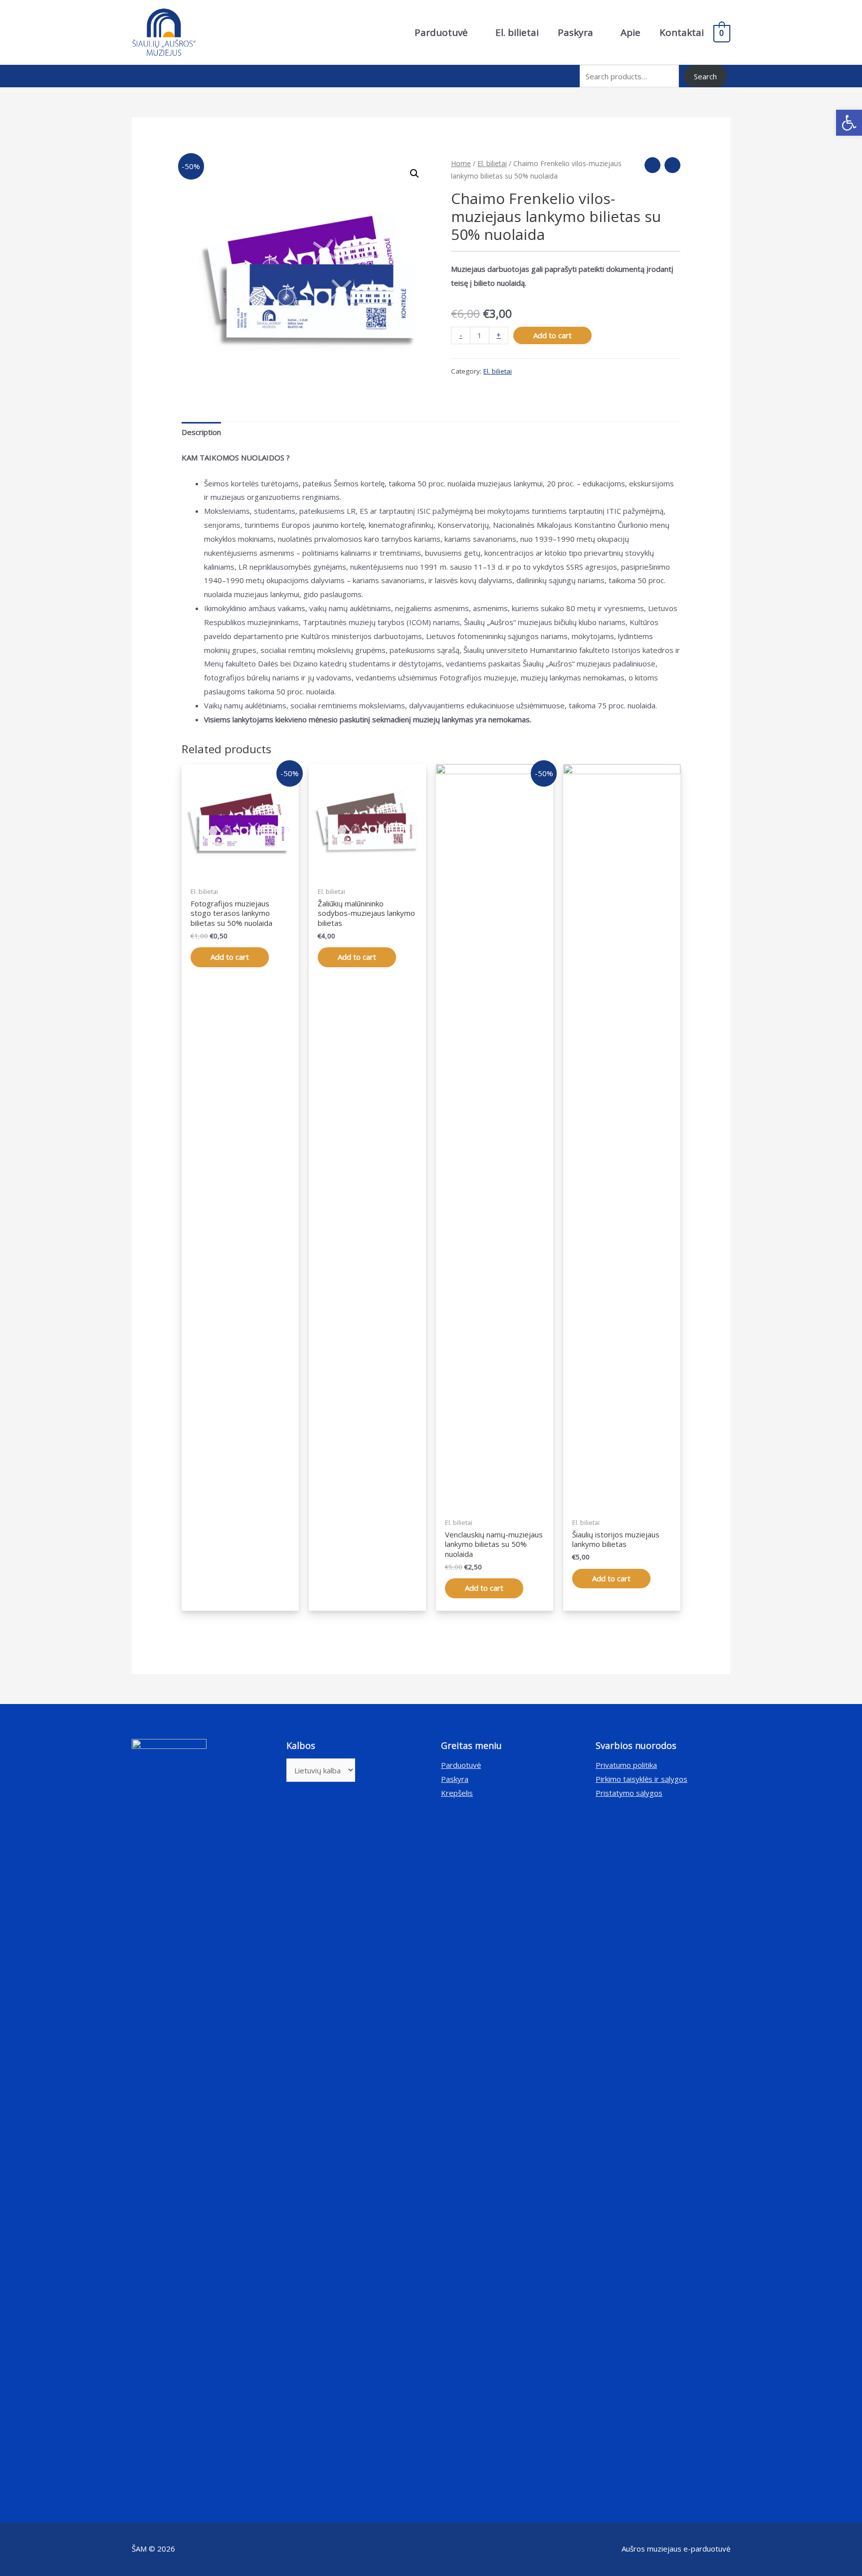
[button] (849, 123)
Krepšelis (457, 1793)
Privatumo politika (626, 1765)
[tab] (201, 433)
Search (705, 76)
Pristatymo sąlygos (629, 1793)
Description (201, 432)
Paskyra (455, 1779)
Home (461, 163)
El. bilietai (492, 163)
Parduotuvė (461, 1765)
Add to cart (552, 335)
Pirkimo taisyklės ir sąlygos (642, 1779)
